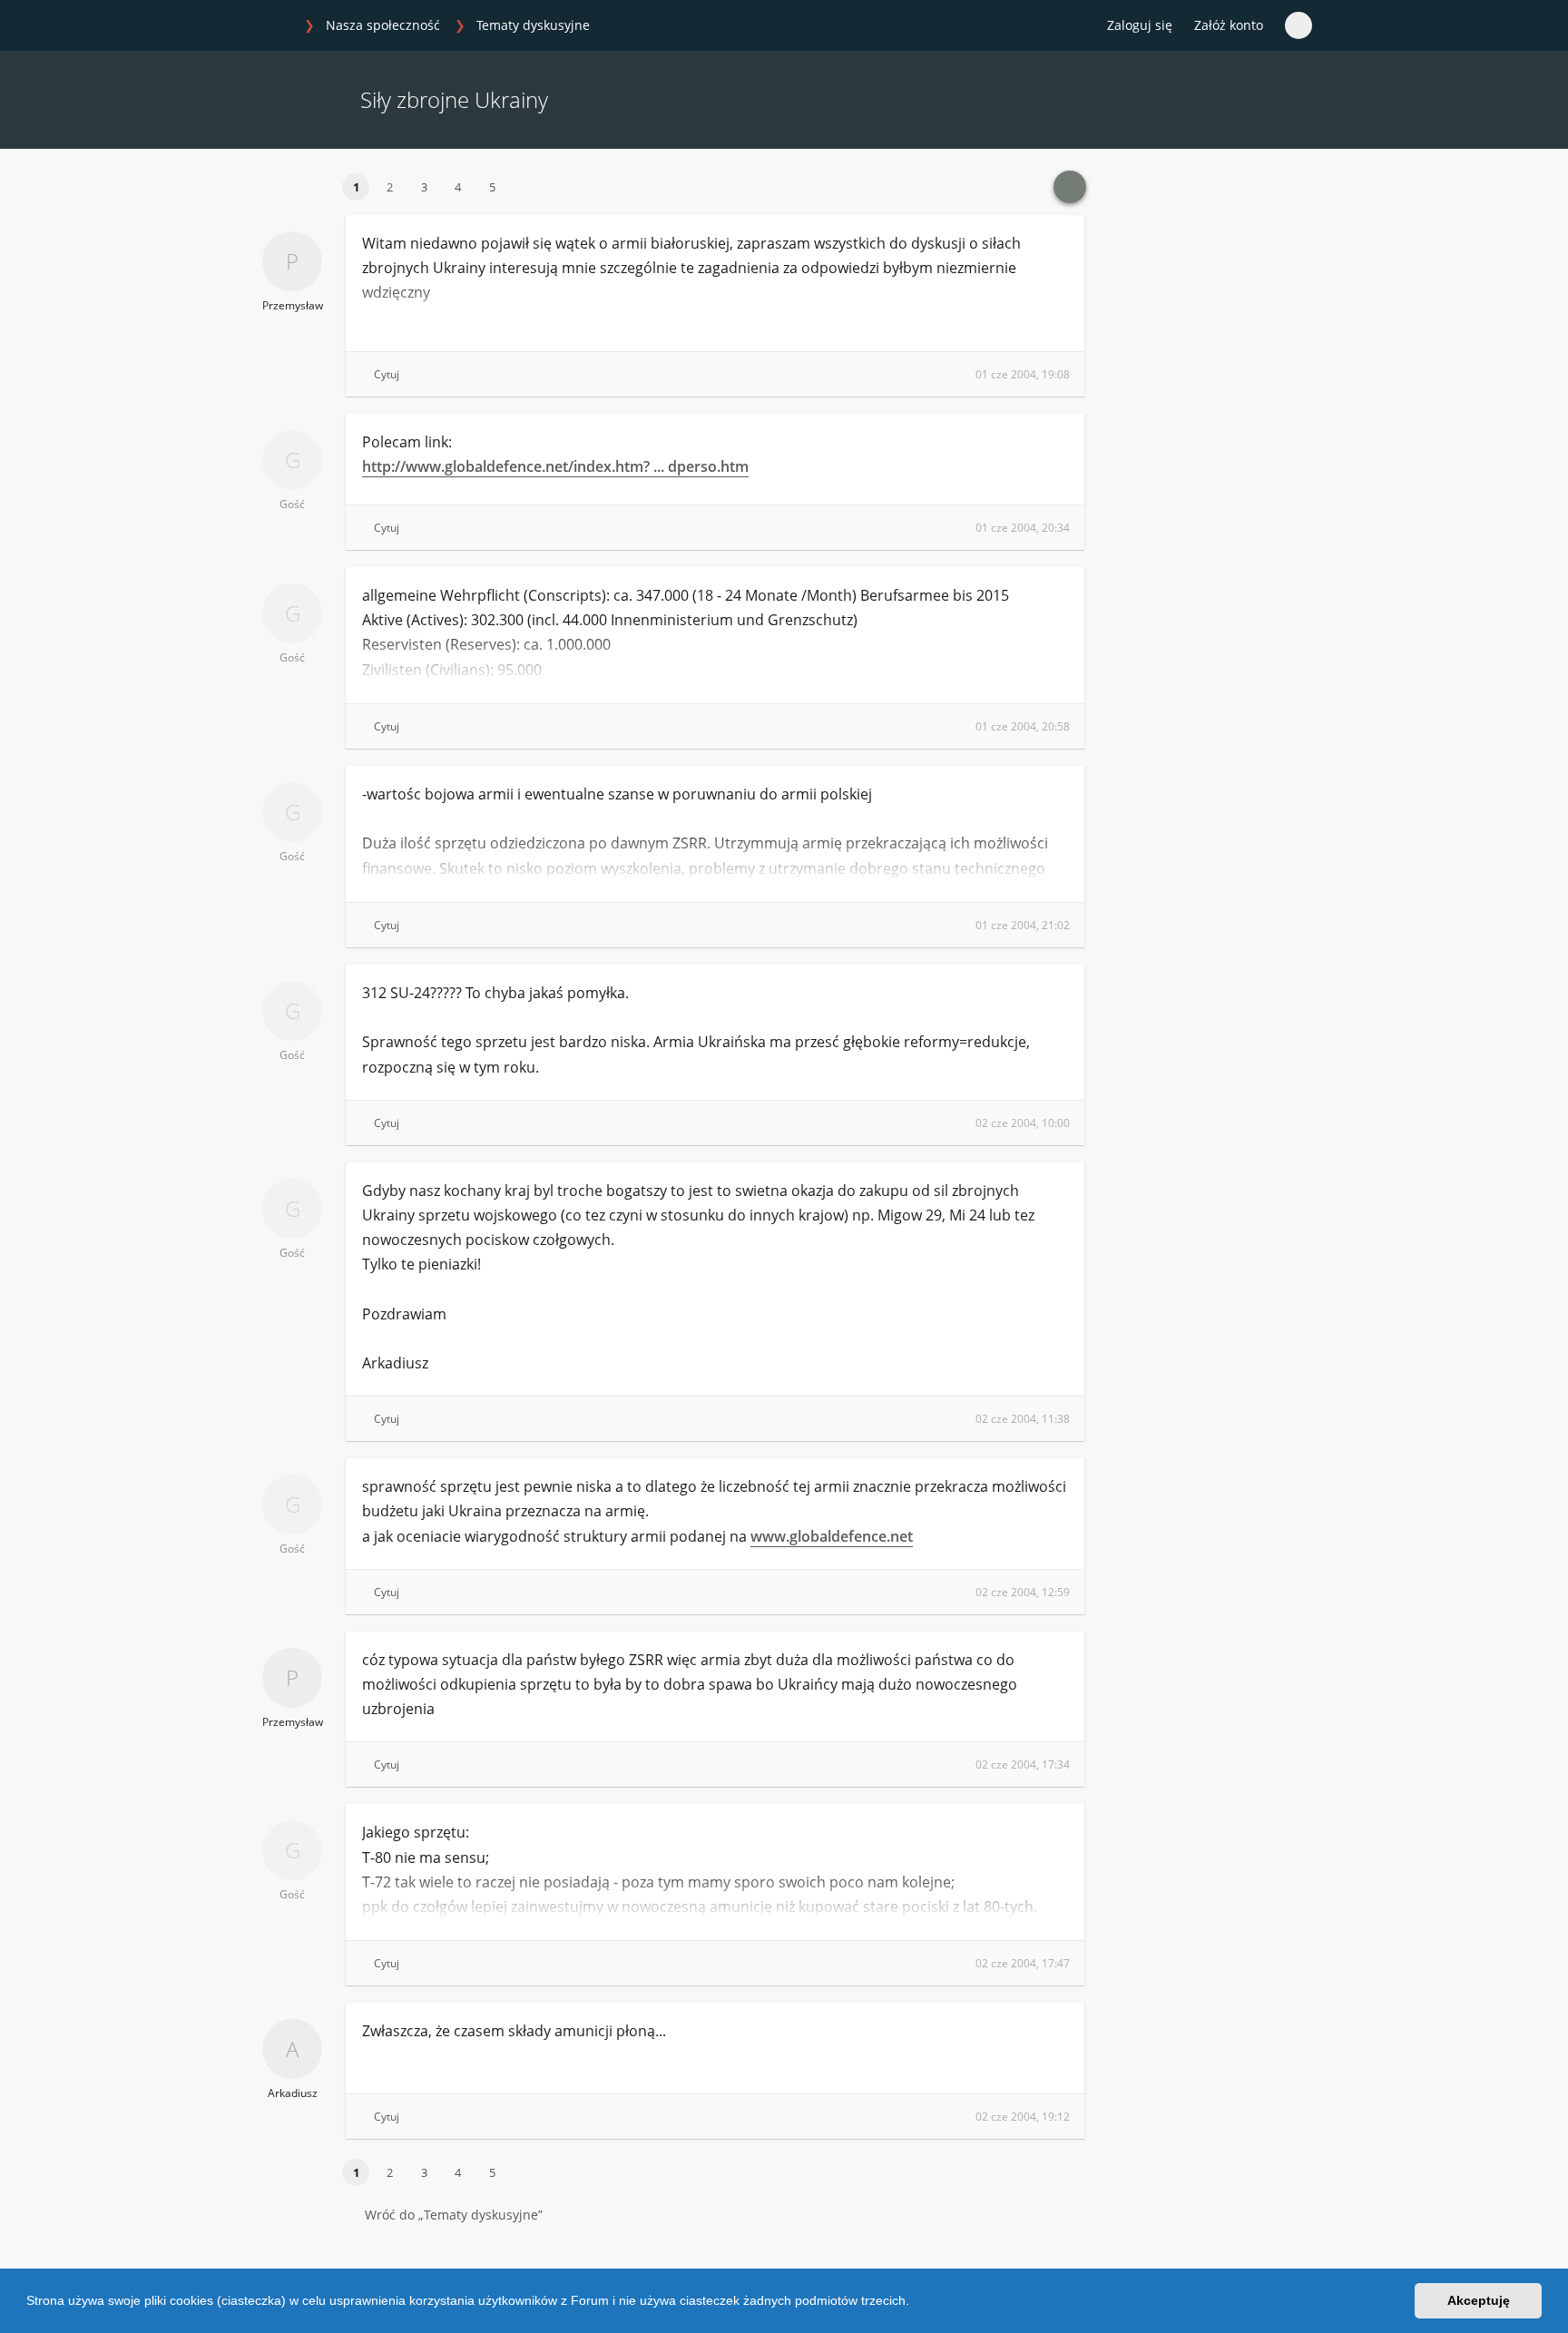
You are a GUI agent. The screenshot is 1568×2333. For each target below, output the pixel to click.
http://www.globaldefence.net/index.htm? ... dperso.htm (555, 466)
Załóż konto (1229, 25)
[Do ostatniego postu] (1070, 187)
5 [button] (492, 187)
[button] (916, 2303)
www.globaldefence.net (832, 1536)
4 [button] (458, 187)
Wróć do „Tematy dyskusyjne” (454, 2215)
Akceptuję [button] (1479, 2300)
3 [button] (424, 187)
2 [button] (390, 187)
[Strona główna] (275, 26)
